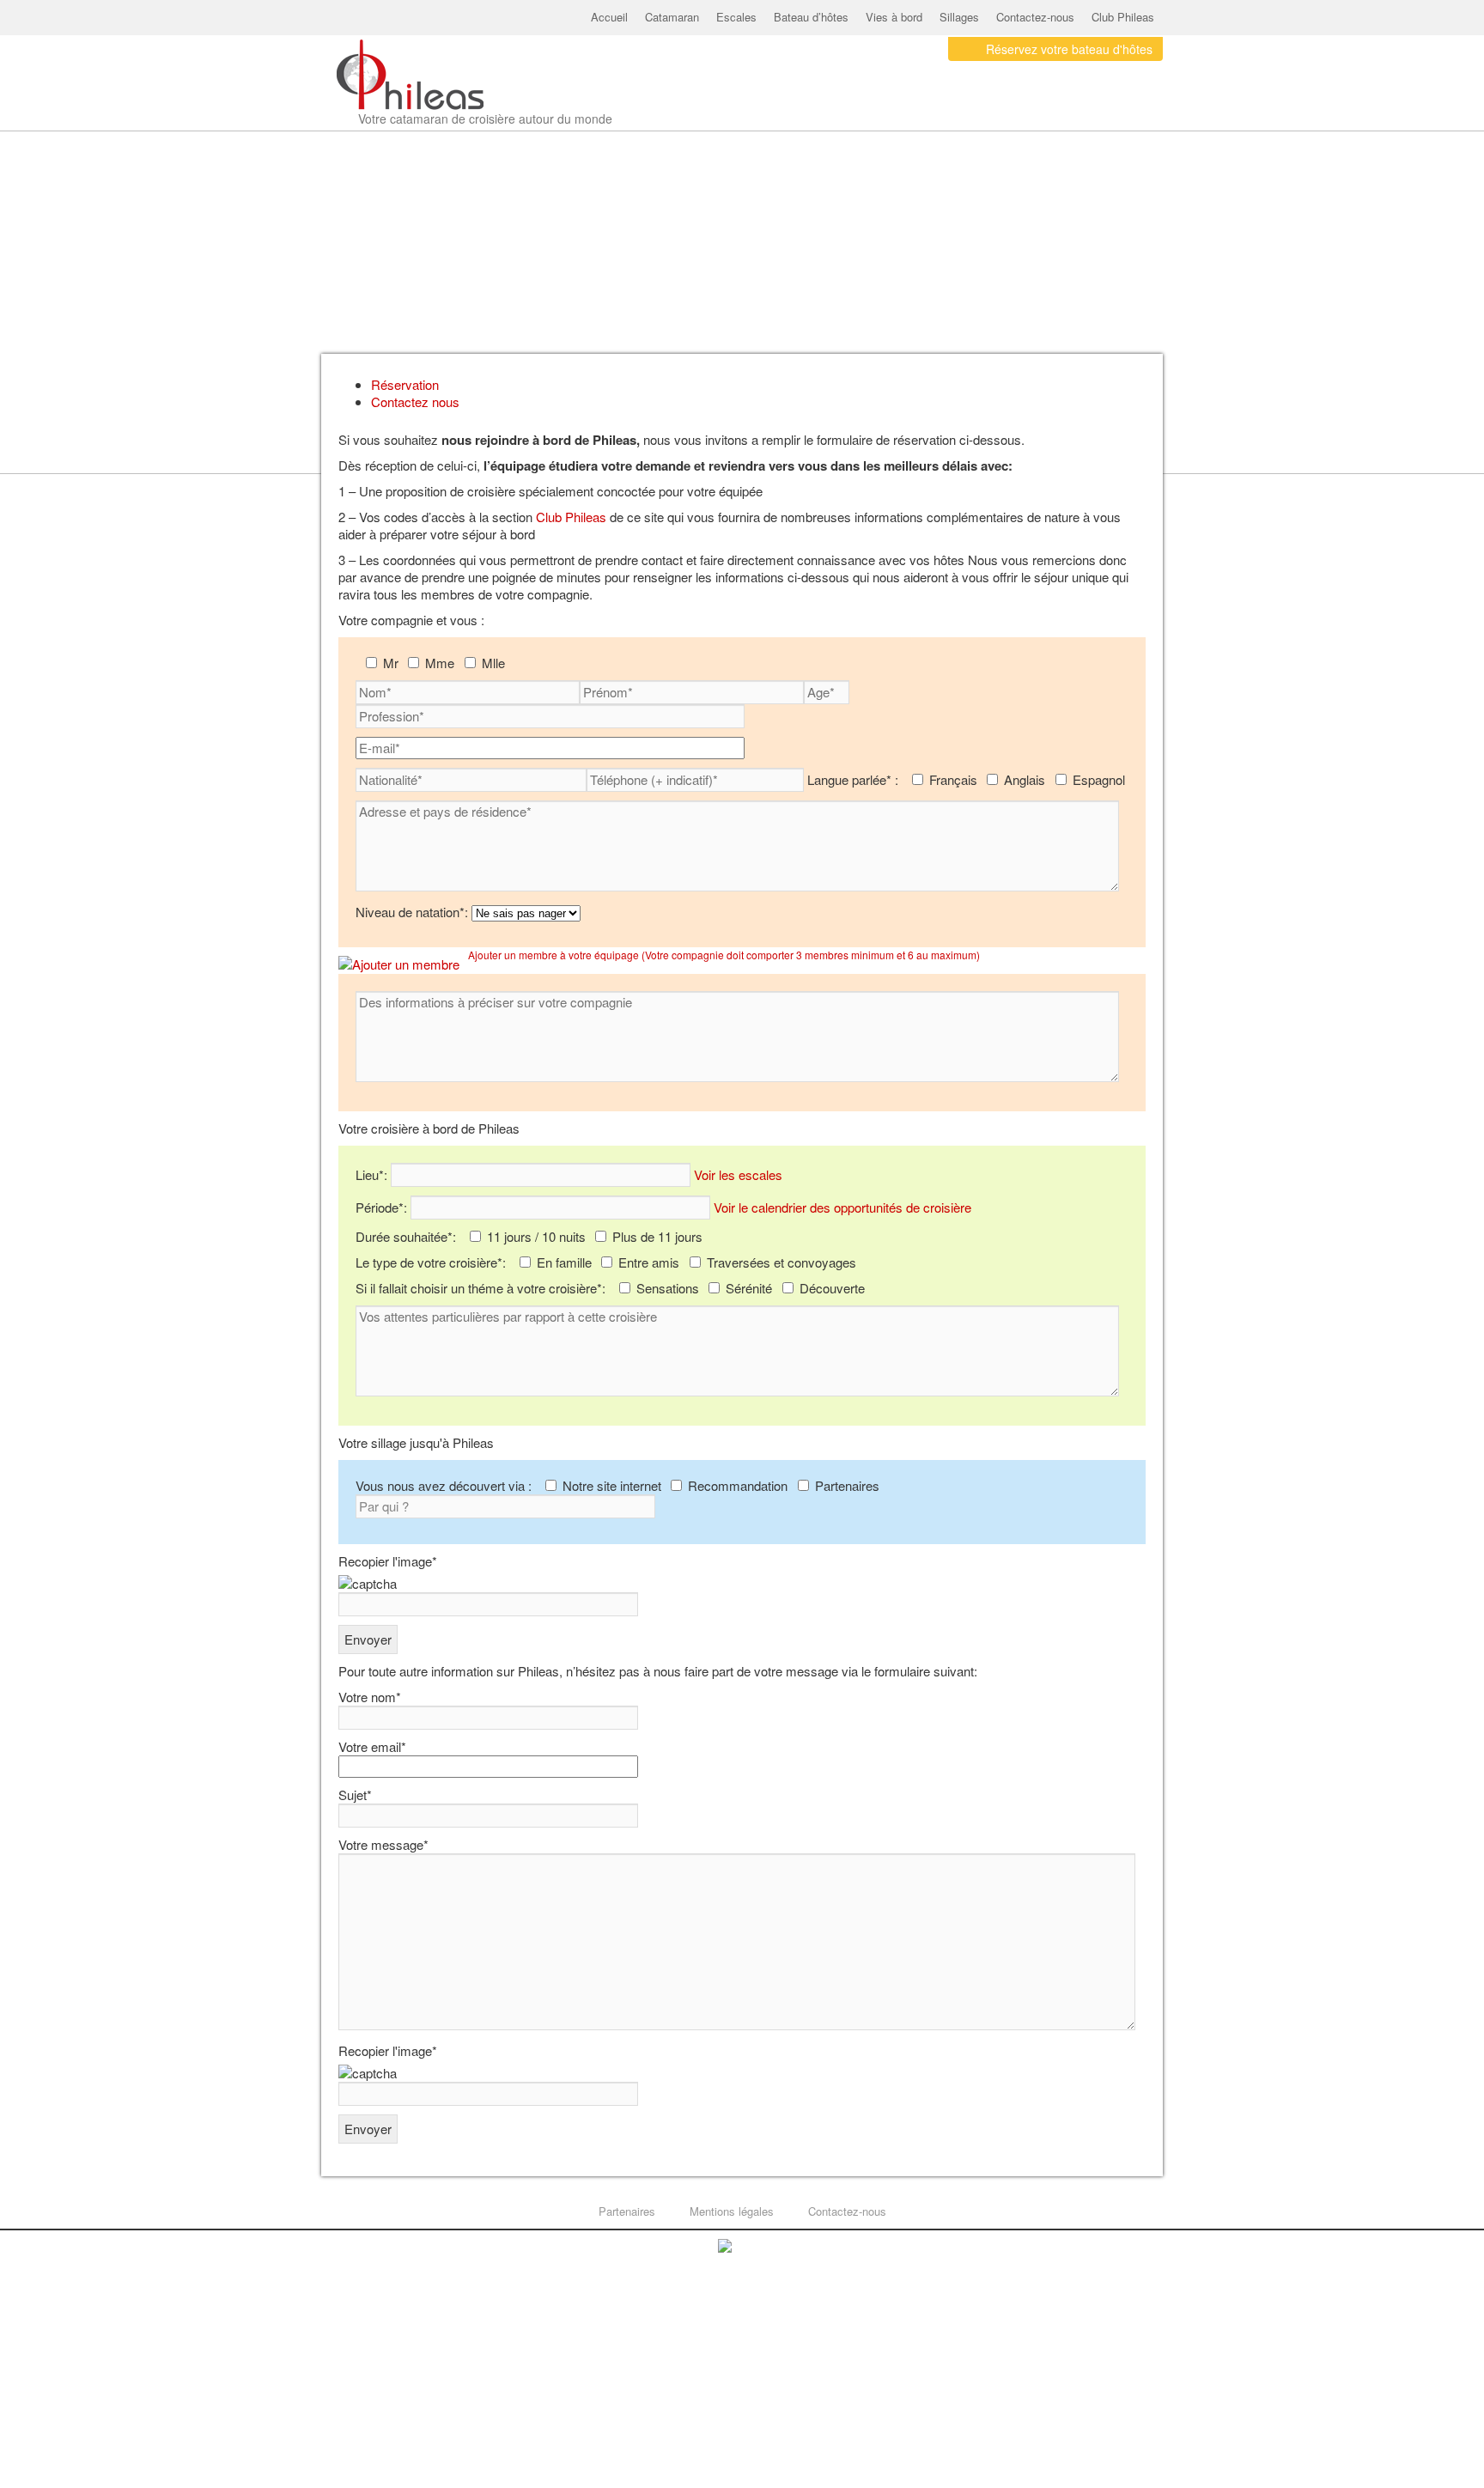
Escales (736, 17)
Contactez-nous (1035, 17)
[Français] (1124, 113)
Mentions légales (732, 2211)
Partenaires (627, 2211)
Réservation (405, 384)
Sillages (959, 17)
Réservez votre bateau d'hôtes (1069, 49)
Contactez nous (415, 401)
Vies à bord (894, 17)
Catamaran (672, 17)
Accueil (609, 17)
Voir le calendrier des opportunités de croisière (842, 1207)
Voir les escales (738, 1174)
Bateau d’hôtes (811, 17)
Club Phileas (1123, 17)
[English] (1147, 113)
